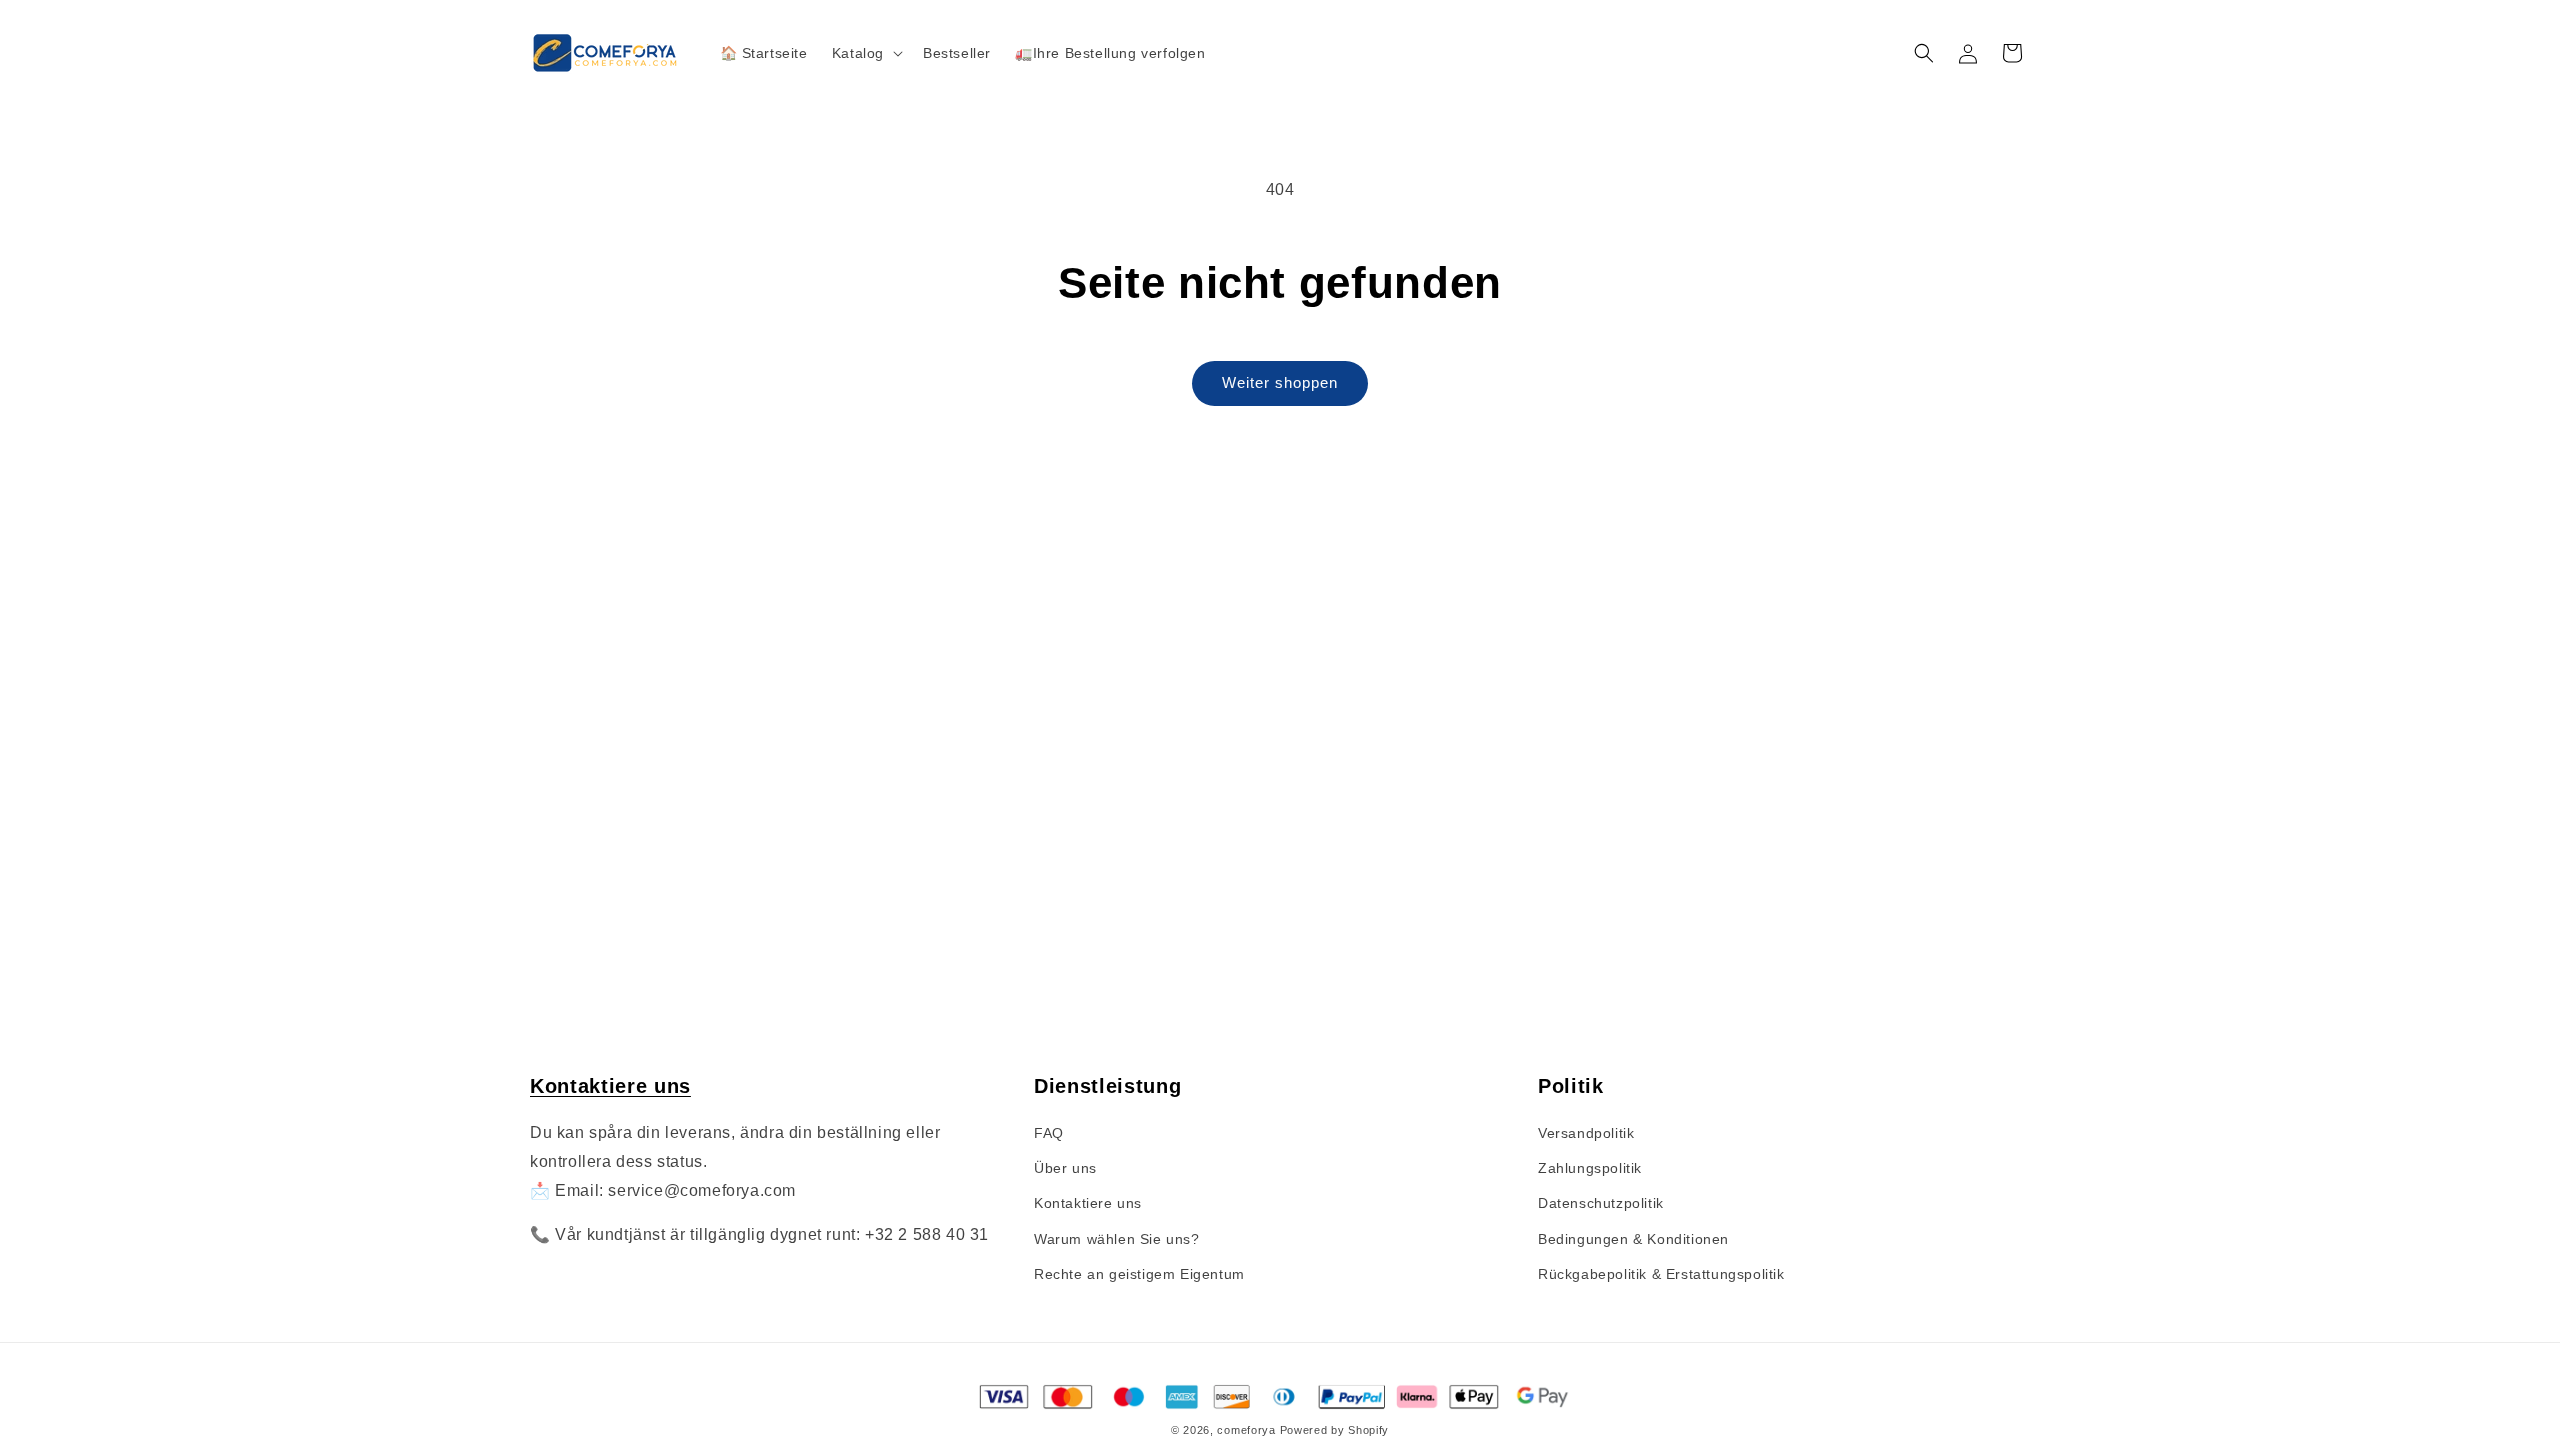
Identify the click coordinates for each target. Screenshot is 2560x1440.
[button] (865, 53)
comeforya (1246, 1430)
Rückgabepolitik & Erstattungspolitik (1661, 1274)
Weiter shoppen (1280, 382)
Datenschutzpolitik (1601, 1203)
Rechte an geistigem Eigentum (1139, 1274)
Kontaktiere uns (610, 1086)
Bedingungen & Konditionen (1633, 1239)
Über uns (1065, 1168)
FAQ (1049, 1133)
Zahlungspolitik (1590, 1168)
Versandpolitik (1586, 1133)
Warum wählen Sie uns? (1117, 1239)
